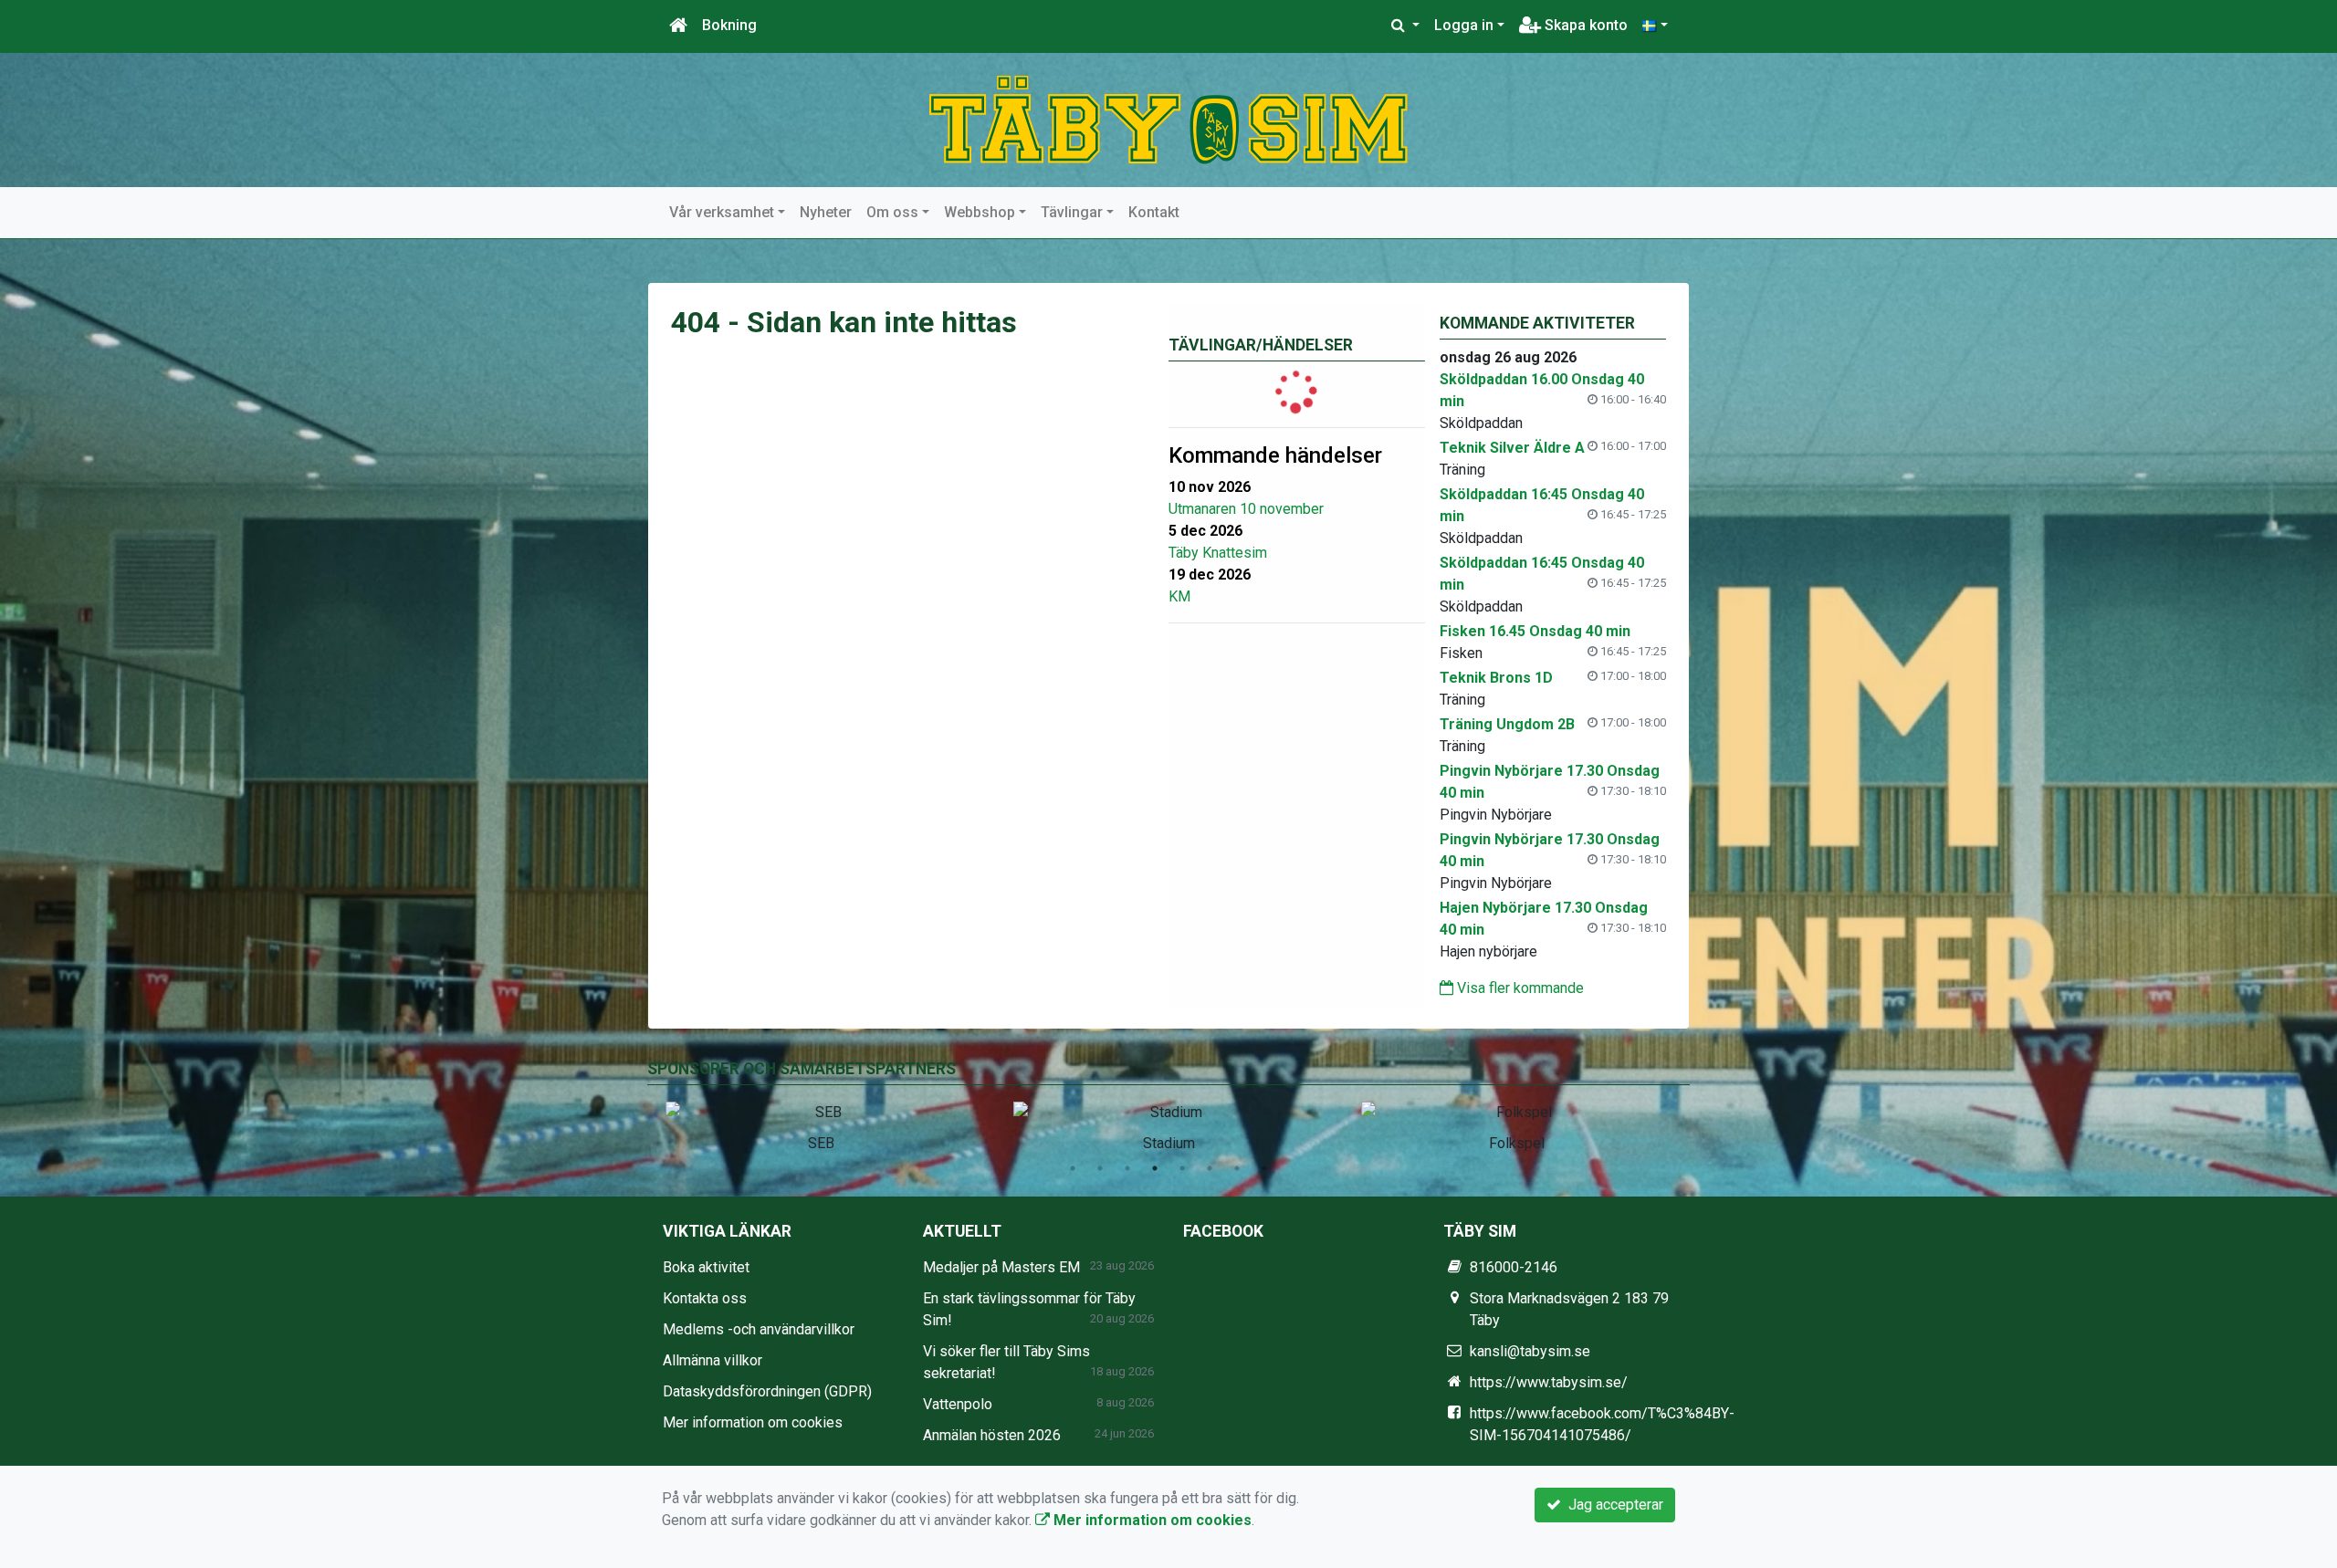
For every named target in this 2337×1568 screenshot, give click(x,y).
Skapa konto (1584, 25)
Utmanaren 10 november (1246, 509)
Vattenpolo (958, 1404)
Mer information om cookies (753, 1422)
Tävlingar (1072, 212)
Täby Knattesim (1218, 553)
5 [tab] (1182, 1168)
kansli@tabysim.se (1530, 1351)
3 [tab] (1127, 1168)
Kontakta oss (705, 1298)
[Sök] (1405, 26)
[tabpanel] (821, 1124)
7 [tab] (1237, 1168)
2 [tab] (1100, 1168)
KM (1179, 596)
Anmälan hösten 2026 (992, 1435)
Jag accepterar (1612, 1505)
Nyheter (826, 212)
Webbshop (980, 212)
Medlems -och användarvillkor (759, 1329)
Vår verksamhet (722, 212)
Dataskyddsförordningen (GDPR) (767, 1391)
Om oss (892, 212)
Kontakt (1154, 212)
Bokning (729, 25)
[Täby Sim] (1168, 119)
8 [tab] (1264, 1168)
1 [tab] (1073, 1168)
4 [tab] (1155, 1168)
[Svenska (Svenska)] (1655, 26)
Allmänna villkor (713, 1360)
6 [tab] (1210, 1168)
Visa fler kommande (1519, 988)
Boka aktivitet (706, 1267)
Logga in (1464, 25)
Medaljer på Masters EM (1001, 1267)
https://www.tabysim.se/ (1549, 1382)
